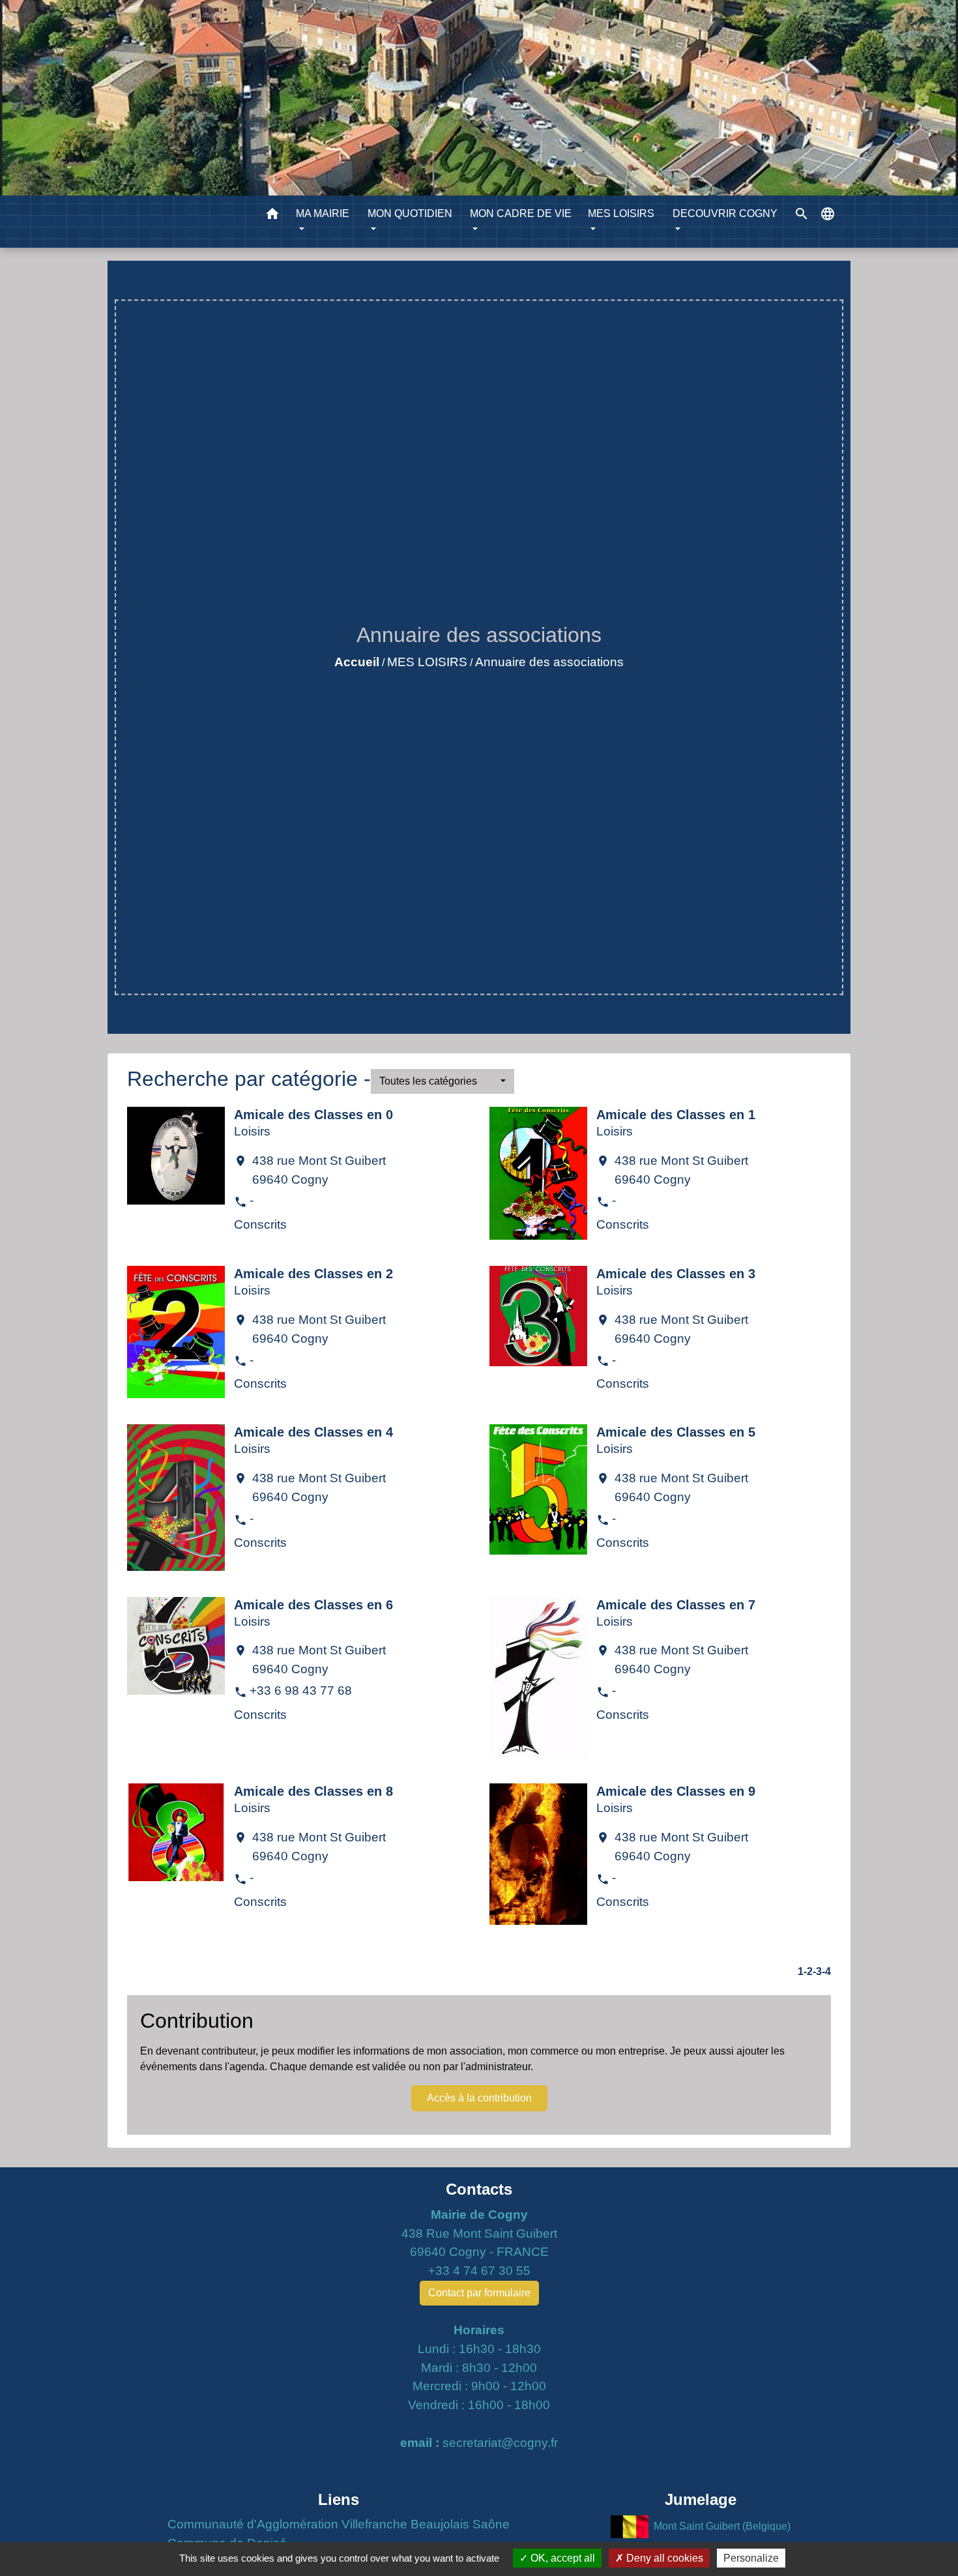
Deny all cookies (663, 2558)
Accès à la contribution (479, 2098)
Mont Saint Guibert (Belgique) (722, 2526)
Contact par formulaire (479, 2293)
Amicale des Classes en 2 (313, 1274)
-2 (808, 1971)
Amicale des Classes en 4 (313, 1432)
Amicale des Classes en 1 (676, 1115)
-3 (817, 1971)
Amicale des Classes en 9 (676, 1791)
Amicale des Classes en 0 (313, 1115)
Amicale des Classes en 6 (313, 1605)
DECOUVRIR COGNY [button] (725, 213)
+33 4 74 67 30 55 (479, 2271)
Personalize (751, 2558)
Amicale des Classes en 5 (676, 1432)
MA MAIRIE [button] (323, 213)
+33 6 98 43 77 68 (301, 1691)
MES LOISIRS (427, 662)
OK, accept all (561, 2558)
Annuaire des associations (549, 662)
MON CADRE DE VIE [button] (521, 213)
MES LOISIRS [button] (621, 213)
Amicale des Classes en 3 (676, 1274)
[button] (272, 216)
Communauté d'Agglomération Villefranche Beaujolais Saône (339, 2524)
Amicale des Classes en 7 (676, 1605)
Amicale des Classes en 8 (313, 1791)
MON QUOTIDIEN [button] (410, 213)
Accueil (357, 662)
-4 (826, 1971)
